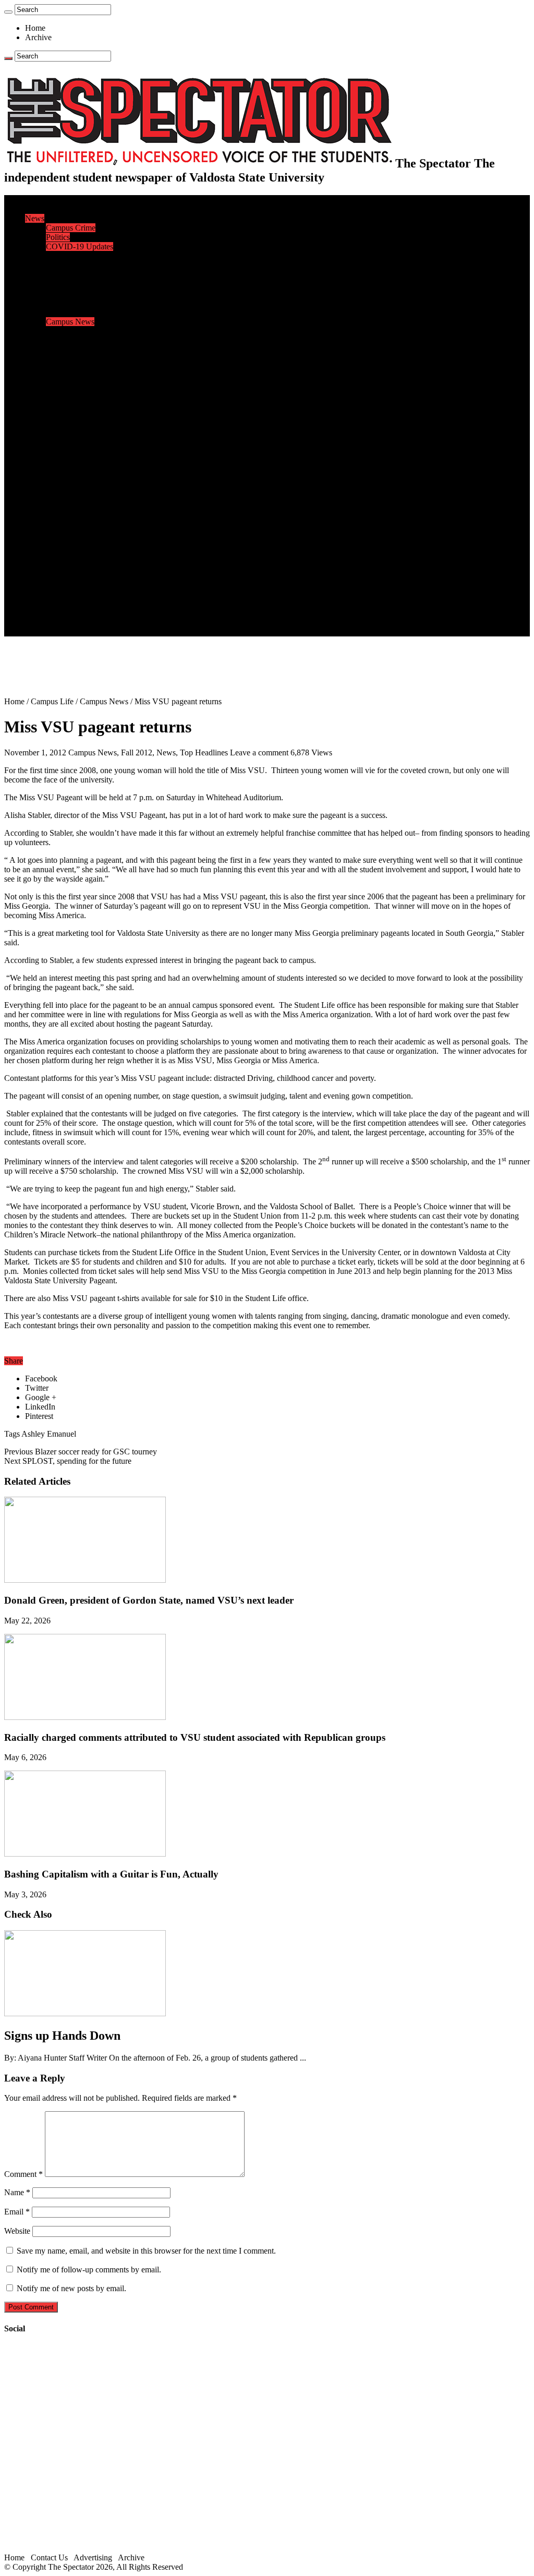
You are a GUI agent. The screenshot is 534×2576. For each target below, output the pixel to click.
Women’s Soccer (74, 434)
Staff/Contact (47, 585)
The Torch (42, 566)
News (35, 218)
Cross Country (70, 378)
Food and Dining (74, 331)
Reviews (60, 491)
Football (59, 387)
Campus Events (72, 312)
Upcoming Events (55, 575)
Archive (38, 37)
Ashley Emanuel (49, 1434)
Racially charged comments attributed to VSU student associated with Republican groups (195, 1737)
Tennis (57, 462)
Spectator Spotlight (77, 350)
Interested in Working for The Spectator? (113, 622)
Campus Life (46, 303)
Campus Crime (71, 228)
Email (17, 2212)
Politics (58, 237)
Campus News (70, 322)
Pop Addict (64, 500)
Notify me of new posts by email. (71, 2288)
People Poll (65, 275)
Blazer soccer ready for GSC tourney (81, 1452)
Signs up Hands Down (62, 2036)
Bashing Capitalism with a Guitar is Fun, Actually (111, 1874)
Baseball (60, 397)
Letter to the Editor (77, 293)
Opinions (40, 256)
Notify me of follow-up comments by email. (89, 2270)
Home (35, 28)
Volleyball (63, 444)
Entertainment (48, 472)
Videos (57, 519)
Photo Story (65, 556)
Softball (59, 425)
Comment (23, 2174)
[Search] (8, 12)
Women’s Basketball (80, 416)
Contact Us (64, 594)
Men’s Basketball (74, 406)
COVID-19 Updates (80, 246)
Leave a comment (259, 753)
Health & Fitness (74, 369)
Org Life (60, 340)
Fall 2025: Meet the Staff (87, 603)
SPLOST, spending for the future (68, 1461)
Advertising (93, 2557)
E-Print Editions (51, 209)
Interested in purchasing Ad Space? (104, 631)
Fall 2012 (137, 753)
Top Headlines (204, 753)
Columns (61, 284)
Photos (36, 538)
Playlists (59, 528)
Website (17, 2231)
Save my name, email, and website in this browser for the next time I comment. (146, 2251)
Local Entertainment (79, 509)
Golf (53, 453)
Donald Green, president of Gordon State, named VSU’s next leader (149, 1600)
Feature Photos (70, 547)
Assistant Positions (77, 613)
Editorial (60, 265)
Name (17, 2192)
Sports (35, 359)
